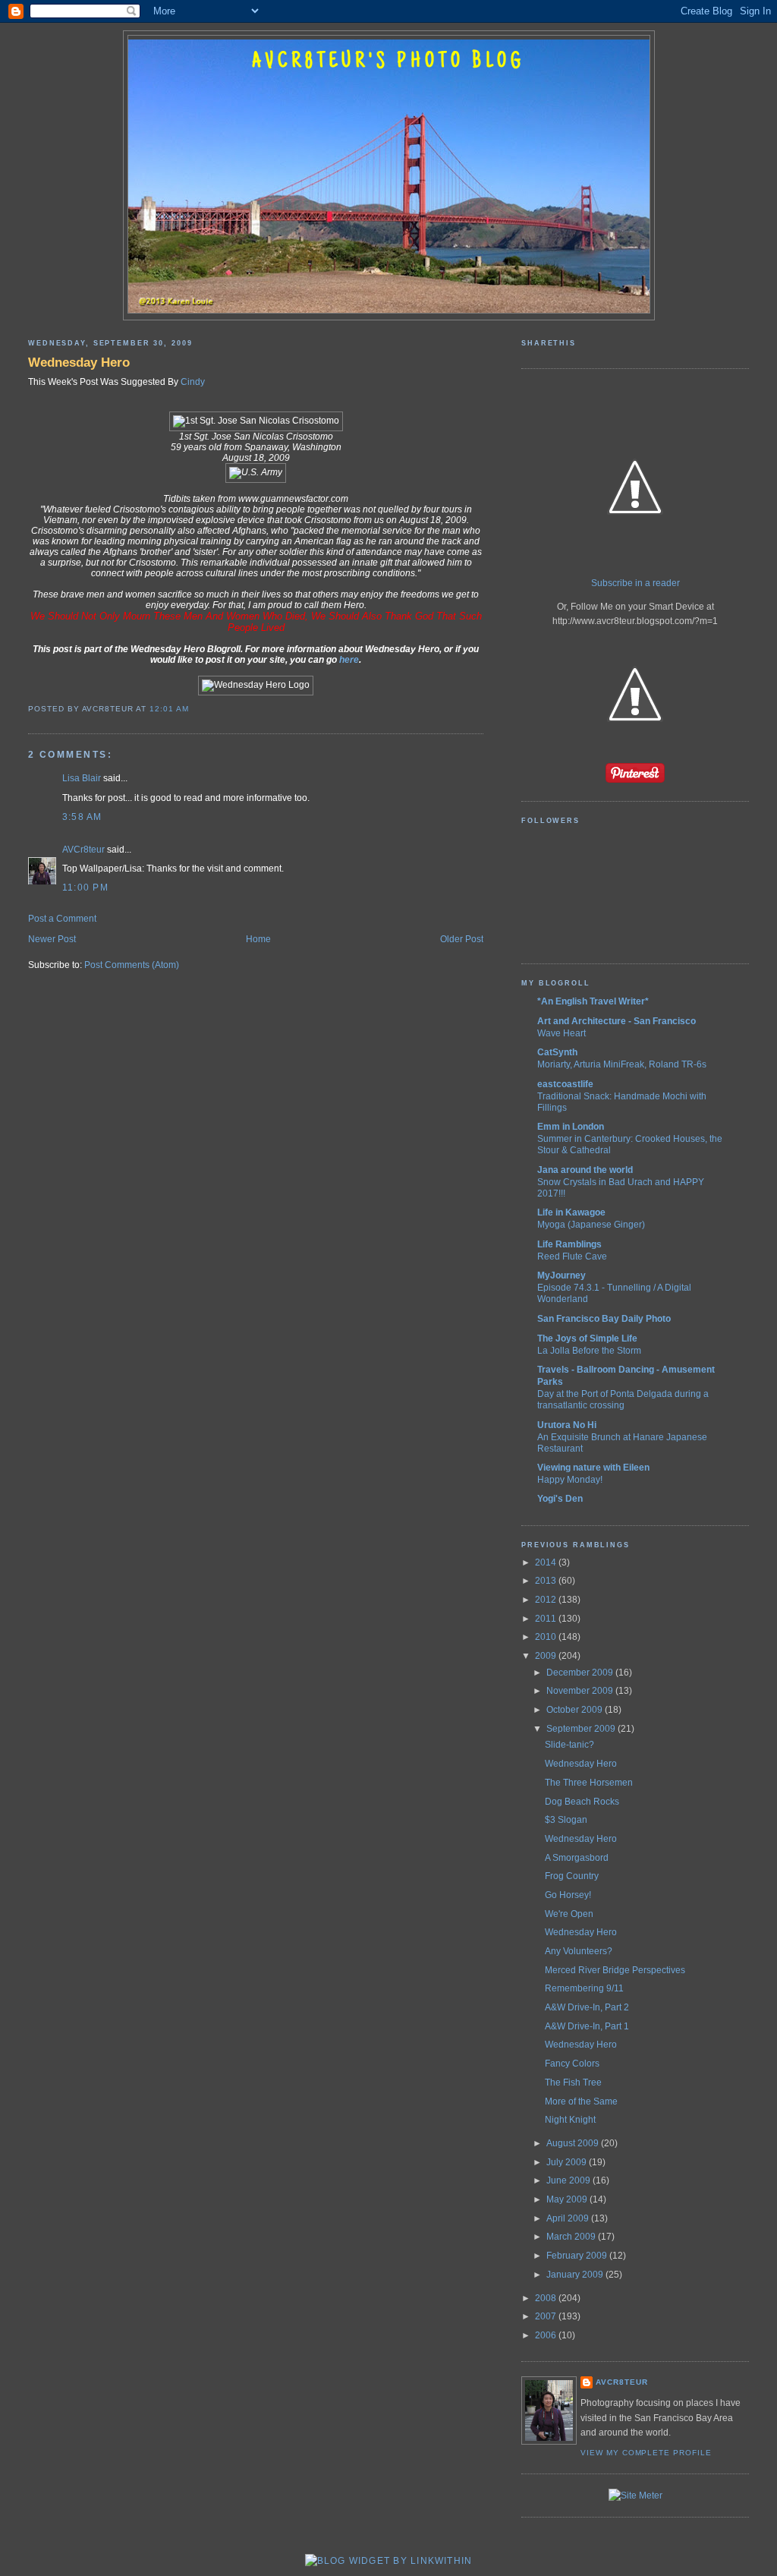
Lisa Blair (82, 778)
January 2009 (576, 2275)
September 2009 (582, 1729)
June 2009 (569, 2180)
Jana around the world (585, 1170)
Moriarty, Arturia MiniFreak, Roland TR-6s (622, 1064)
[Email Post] (193, 709)
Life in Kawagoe (571, 1212)
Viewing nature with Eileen (593, 1468)
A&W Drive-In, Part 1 (587, 2026)
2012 (547, 1600)
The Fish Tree (573, 2083)
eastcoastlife (565, 1084)
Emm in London (571, 1127)
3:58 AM (82, 817)
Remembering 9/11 (584, 1988)
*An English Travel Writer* (593, 1001)
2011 (547, 1619)
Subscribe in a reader (635, 583)
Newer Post (52, 939)
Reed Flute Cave (572, 1256)
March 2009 (572, 2237)
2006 (547, 2335)
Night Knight (570, 2120)
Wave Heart (562, 1033)
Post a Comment (62, 919)
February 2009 (578, 2256)
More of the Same (581, 2101)
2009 (547, 1656)
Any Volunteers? (579, 1951)
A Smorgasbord (577, 1858)
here (349, 660)
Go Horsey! (568, 1895)
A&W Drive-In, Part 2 (587, 2007)
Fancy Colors (572, 2064)
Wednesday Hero (79, 362)
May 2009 (568, 2199)
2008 (547, 2298)
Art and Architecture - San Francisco (617, 1021)
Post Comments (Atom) (132, 965)
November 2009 (581, 1691)
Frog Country (572, 1876)
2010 (547, 1637)
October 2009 (576, 1710)
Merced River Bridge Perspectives (615, 1970)
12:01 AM (169, 709)
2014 (547, 1562)
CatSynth (557, 1052)
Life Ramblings (569, 1244)
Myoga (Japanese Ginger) (591, 1224)
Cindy (193, 382)
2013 (547, 1581)
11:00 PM (85, 888)
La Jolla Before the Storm (589, 1350)
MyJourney (562, 1275)
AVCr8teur (83, 850)
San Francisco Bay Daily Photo (604, 1319)
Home (258, 939)
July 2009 (568, 2162)
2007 (547, 2316)
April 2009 (569, 2218)
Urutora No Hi (567, 1425)
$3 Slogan (566, 1820)
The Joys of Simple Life (587, 1338)
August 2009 (574, 2143)
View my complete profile (646, 2453)
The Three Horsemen (589, 1783)
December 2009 (581, 1673)
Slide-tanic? (569, 1745)
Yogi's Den (560, 1499)
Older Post (462, 939)
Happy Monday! (570, 1479)
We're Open (569, 1914)
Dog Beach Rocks (582, 1802)
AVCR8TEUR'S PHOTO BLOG (388, 62)
